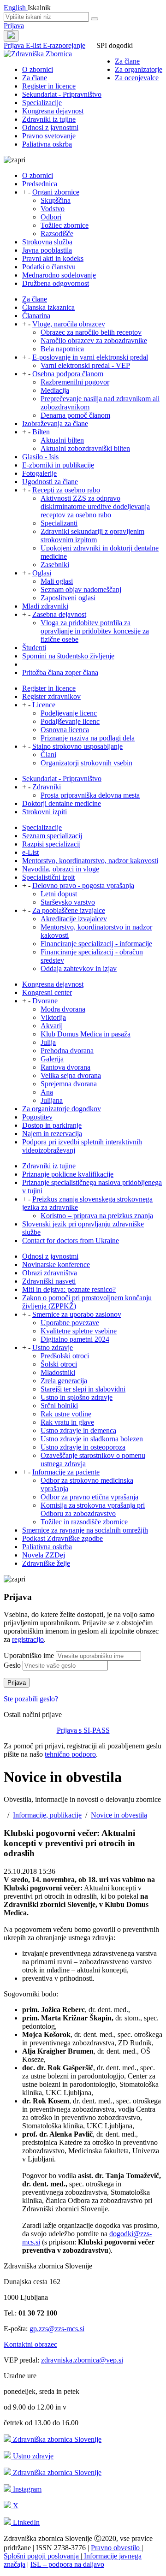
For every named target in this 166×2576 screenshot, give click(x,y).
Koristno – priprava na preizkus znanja (97, 1216)
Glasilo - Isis (40, 457)
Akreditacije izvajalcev (74, 919)
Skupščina (56, 200)
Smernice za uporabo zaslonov (77, 1314)
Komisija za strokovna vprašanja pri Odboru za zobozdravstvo (93, 1509)
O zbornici (38, 69)
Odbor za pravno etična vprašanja (89, 1497)
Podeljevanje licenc (69, 713)
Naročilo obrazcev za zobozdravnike (94, 341)
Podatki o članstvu (49, 267)
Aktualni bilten (62, 440)
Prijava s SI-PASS (83, 1730)
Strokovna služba (47, 242)
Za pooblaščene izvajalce (69, 910)
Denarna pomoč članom (75, 415)
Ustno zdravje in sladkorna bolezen (92, 1439)
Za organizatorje (139, 69)
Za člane (127, 61)
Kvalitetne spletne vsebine (79, 1331)
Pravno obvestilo (116, 2548)
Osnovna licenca (65, 730)
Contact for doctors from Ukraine (71, 1241)
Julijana (52, 1100)
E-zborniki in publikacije (58, 465)
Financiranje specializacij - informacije (96, 944)
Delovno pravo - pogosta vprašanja (83, 885)
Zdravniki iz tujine (49, 119)
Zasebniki (55, 565)
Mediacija (55, 390)
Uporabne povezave (70, 1323)
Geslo (12, 1665)
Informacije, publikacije (47, 1815)
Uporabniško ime (29, 1655)
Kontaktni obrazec (30, 2344)
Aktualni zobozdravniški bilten (85, 448)
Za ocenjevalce (137, 78)
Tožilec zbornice (65, 225)
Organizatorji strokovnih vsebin (86, 763)
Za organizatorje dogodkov (62, 1109)
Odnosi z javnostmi (50, 127)
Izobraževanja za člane (55, 423)
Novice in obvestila (119, 1815)
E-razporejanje (64, 45)
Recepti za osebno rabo (66, 490)
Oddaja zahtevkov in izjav (79, 968)
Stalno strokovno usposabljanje (77, 746)
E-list (34, 45)
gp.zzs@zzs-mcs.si (57, 2329)
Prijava (14, 26)
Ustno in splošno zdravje (77, 1397)
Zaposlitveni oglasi (68, 598)
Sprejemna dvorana (69, 1084)
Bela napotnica (62, 349)
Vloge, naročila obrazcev (69, 324)
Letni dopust (59, 894)
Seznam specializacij (52, 836)
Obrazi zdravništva (50, 1273)
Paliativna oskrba (47, 144)
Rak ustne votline (66, 1414)
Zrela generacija (64, 1381)
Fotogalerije (39, 473)
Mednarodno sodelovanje (59, 275)
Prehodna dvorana (67, 1051)
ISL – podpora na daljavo (67, 2564)
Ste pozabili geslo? (31, 1699)
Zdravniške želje (46, 1563)
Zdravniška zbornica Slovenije (56, 2439)
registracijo (28, 1639)
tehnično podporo (70, 1754)
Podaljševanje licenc (70, 721)
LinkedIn (25, 2522)
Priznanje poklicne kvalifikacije (68, 1174)
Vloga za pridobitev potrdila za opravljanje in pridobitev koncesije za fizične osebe (95, 631)
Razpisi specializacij (51, 844)
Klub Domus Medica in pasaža (86, 1034)
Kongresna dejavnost (53, 111)
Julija (48, 1042)
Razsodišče (57, 234)
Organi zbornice (56, 192)
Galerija (52, 1059)
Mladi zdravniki (45, 606)
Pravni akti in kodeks (53, 258)
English (16, 8)
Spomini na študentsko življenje (68, 656)
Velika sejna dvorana (71, 1075)
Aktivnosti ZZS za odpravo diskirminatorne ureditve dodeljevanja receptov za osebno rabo (95, 506)
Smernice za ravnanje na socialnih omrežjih (85, 1530)
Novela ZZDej (44, 1555)
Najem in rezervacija (52, 1134)
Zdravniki (47, 787)
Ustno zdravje (53, 1347)
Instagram (26, 2489)
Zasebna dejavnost (59, 614)
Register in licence (49, 86)
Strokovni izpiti (44, 812)
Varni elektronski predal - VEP (85, 365)
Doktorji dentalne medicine (62, 803)
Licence (44, 705)
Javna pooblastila (47, 250)
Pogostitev (37, 1117)
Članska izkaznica (48, 307)
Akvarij (52, 1026)
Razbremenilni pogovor (75, 382)
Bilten (41, 432)
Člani (48, 755)
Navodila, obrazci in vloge (61, 869)
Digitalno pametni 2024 (75, 1339)
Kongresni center (47, 992)
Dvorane (45, 1001)
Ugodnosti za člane (50, 482)
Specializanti (59, 523)
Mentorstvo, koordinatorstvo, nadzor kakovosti (90, 861)
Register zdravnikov (51, 696)
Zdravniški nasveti (49, 1281)
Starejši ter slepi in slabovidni (83, 1389)
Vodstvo (53, 209)
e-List (30, 852)
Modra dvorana (63, 1009)
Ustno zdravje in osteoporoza (83, 1447)
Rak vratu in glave (67, 1422)
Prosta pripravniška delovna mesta (90, 795)
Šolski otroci (59, 1364)
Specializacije (42, 103)
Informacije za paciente (66, 1472)
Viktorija (53, 1017)
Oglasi (42, 573)
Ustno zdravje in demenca (78, 1430)
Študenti (34, 648)
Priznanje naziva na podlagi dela (88, 738)
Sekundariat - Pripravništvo (62, 94)
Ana (47, 1092)
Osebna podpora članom (68, 374)
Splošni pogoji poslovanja (42, 2556)
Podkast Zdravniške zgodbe (62, 1538)
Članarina (36, 316)
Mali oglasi (57, 581)
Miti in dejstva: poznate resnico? (69, 1289)
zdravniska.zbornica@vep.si (82, 2360)
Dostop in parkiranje (52, 1125)
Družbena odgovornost (56, 283)
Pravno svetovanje (49, 136)
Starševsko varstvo (68, 902)
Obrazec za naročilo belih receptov (91, 332)
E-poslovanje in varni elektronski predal (90, 357)
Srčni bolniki (59, 1406)
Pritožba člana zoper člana (60, 672)
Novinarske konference (56, 1264)
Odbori (51, 217)
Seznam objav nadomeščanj (81, 589)
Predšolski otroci (65, 1356)
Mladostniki (58, 1372)
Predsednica (40, 184)
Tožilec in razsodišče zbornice (84, 1522)
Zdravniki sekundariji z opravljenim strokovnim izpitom (92, 536)
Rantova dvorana (65, 1067)
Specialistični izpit (48, 877)
